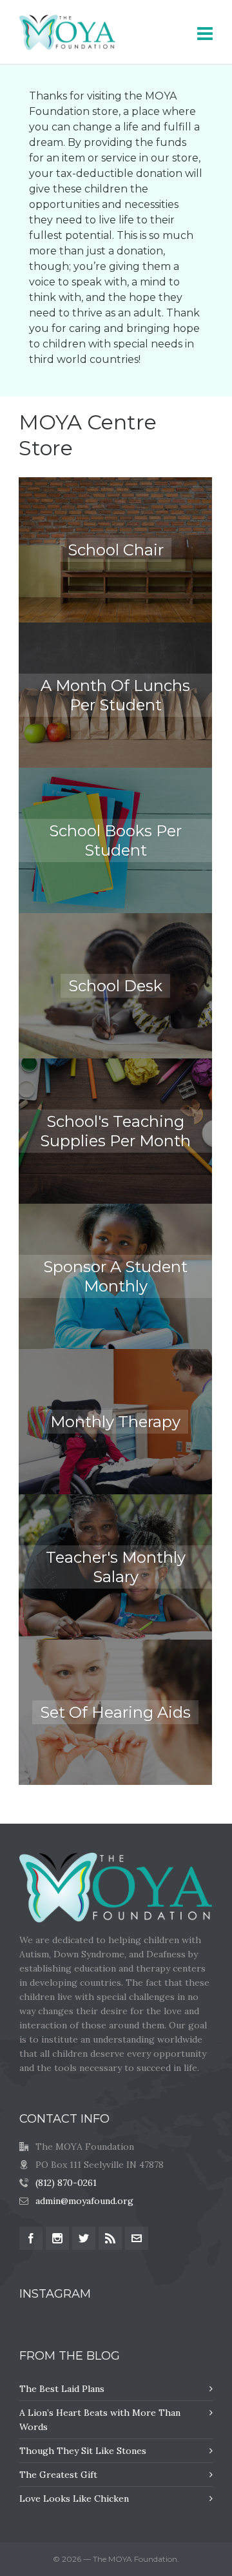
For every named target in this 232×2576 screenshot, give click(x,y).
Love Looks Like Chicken (74, 2499)
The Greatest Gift (58, 2475)
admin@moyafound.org (84, 2201)
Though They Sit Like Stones (83, 2451)
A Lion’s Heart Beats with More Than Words (100, 2420)
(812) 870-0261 (66, 2183)
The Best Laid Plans (62, 2389)
